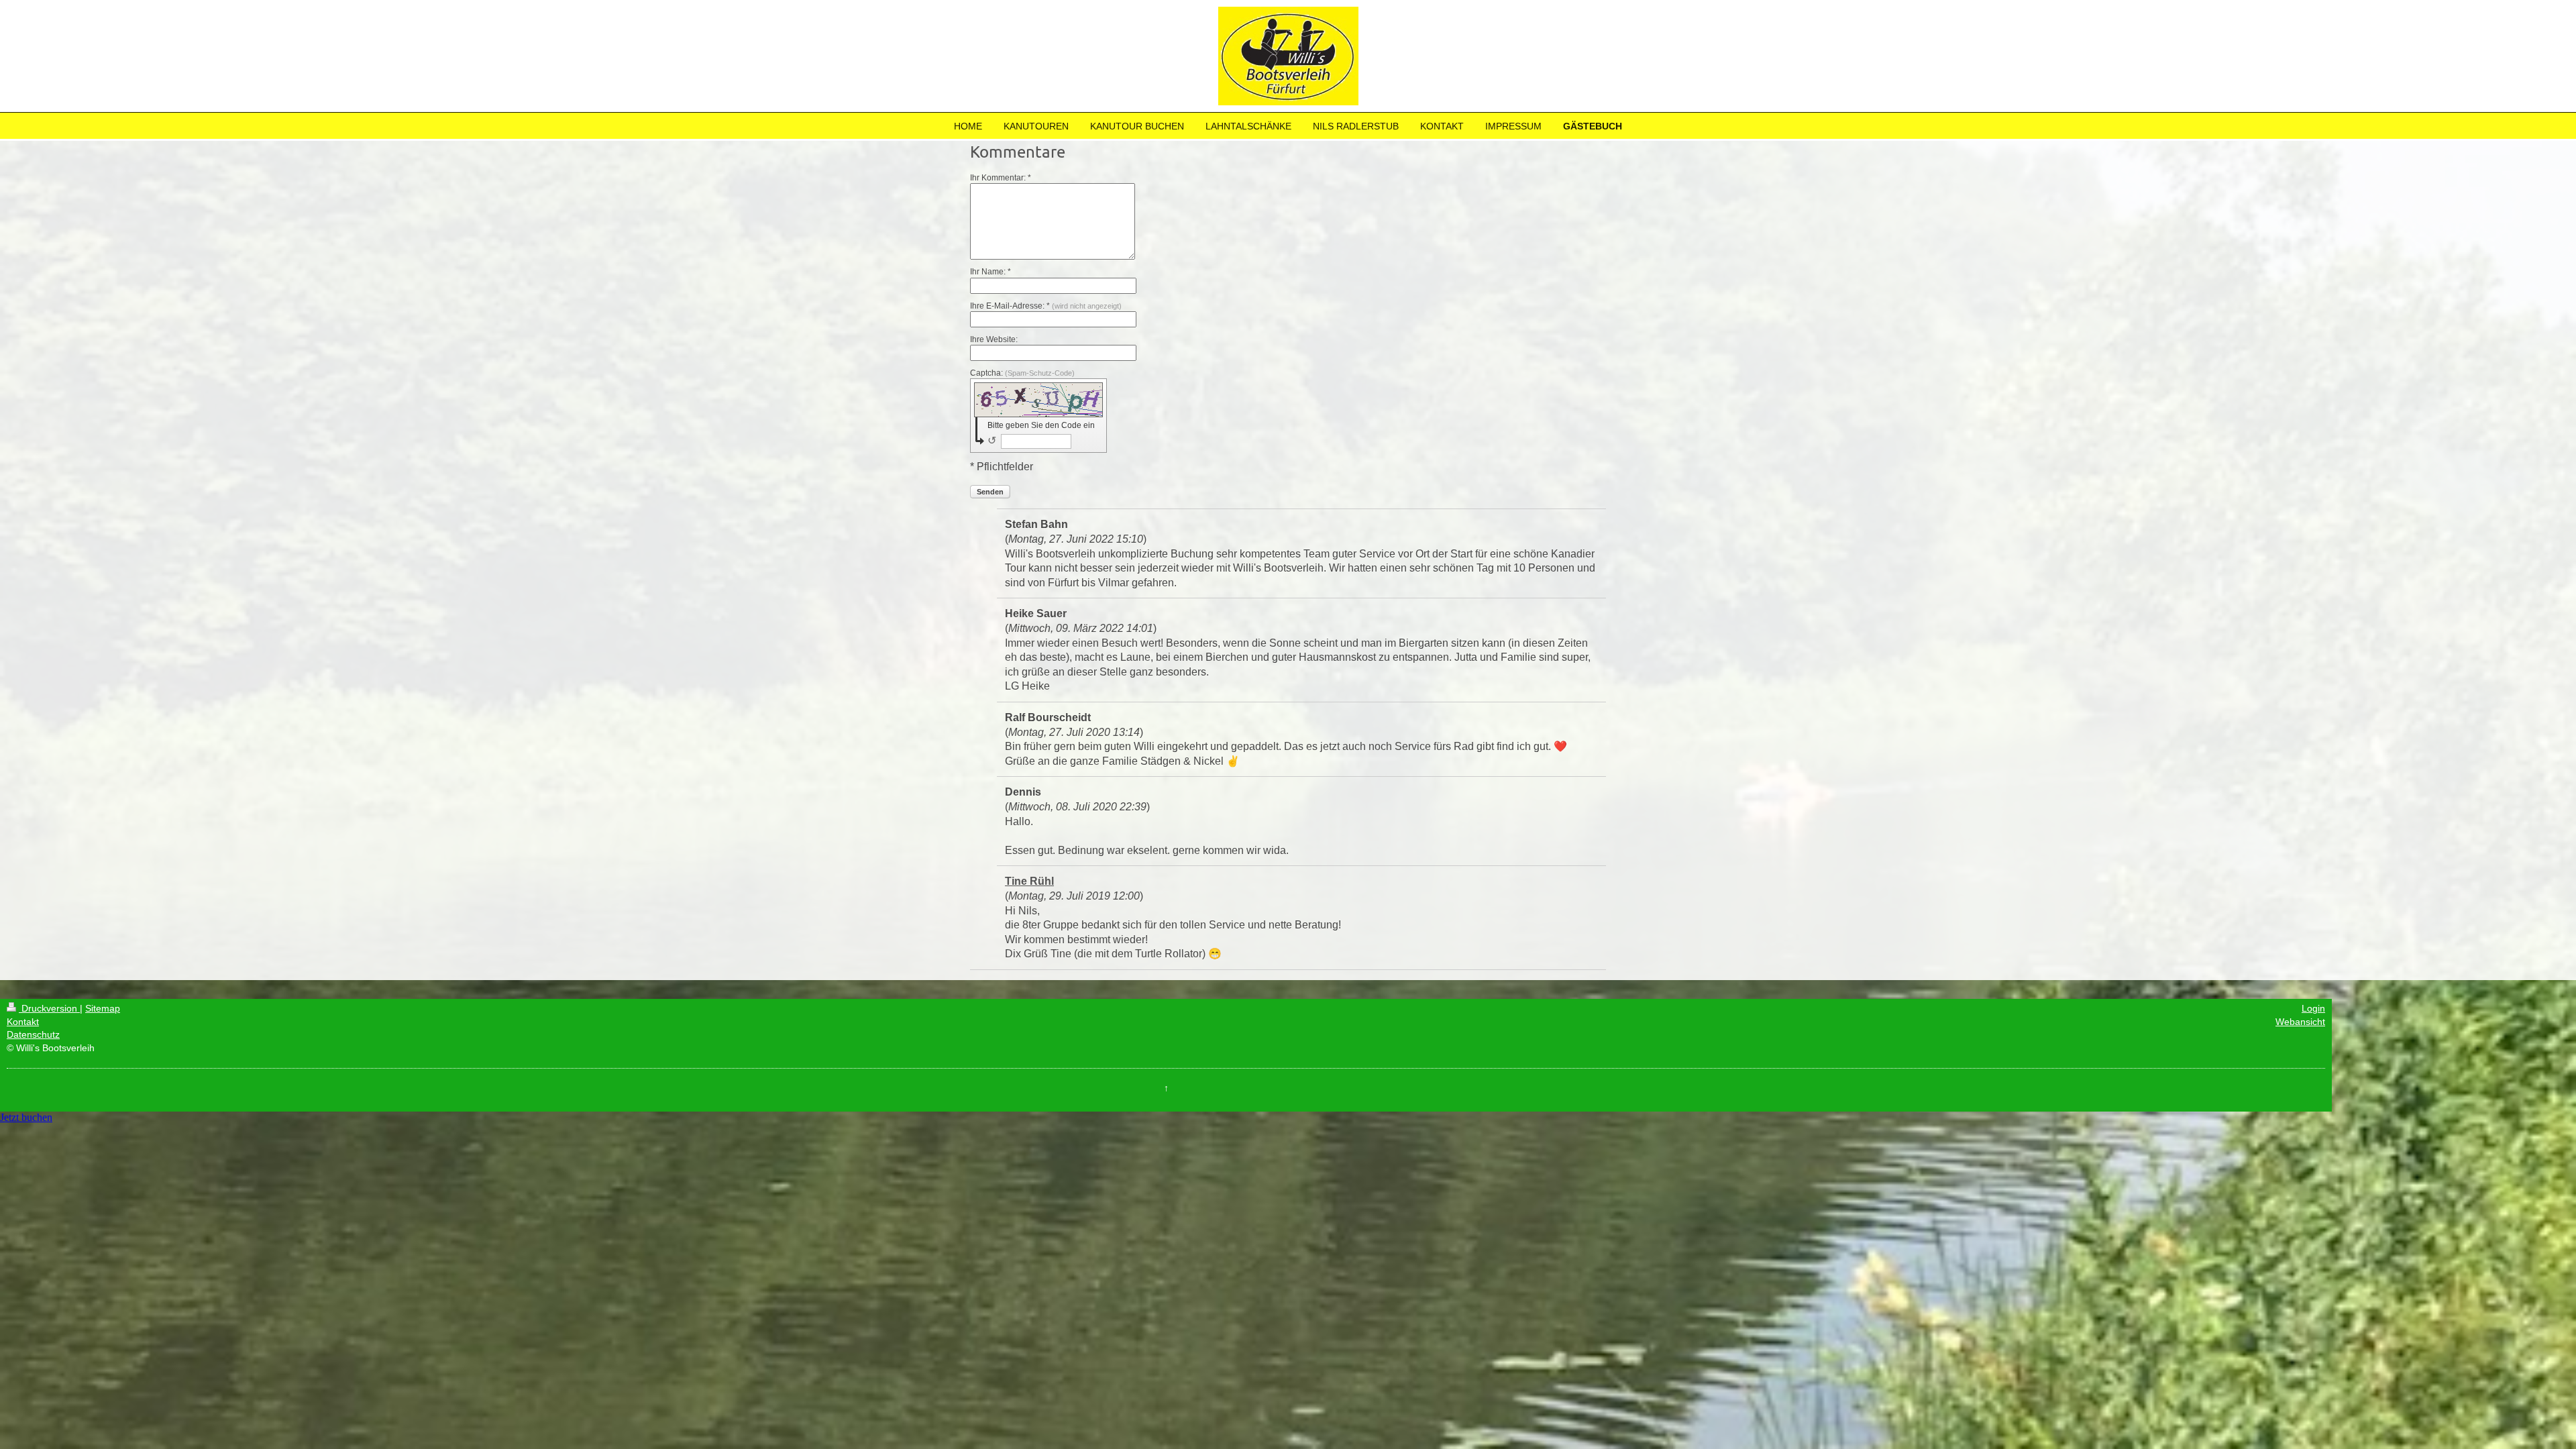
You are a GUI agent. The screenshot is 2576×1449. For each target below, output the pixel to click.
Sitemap (103, 1008)
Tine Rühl (1029, 881)
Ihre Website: (994, 339)
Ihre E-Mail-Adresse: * (1046, 306)
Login (2313, 1008)
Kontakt (23, 1022)
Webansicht (2300, 1022)
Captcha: (1022, 373)
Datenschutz (33, 1034)
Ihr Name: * (990, 272)
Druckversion (49, 1008)
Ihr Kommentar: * (1001, 178)
